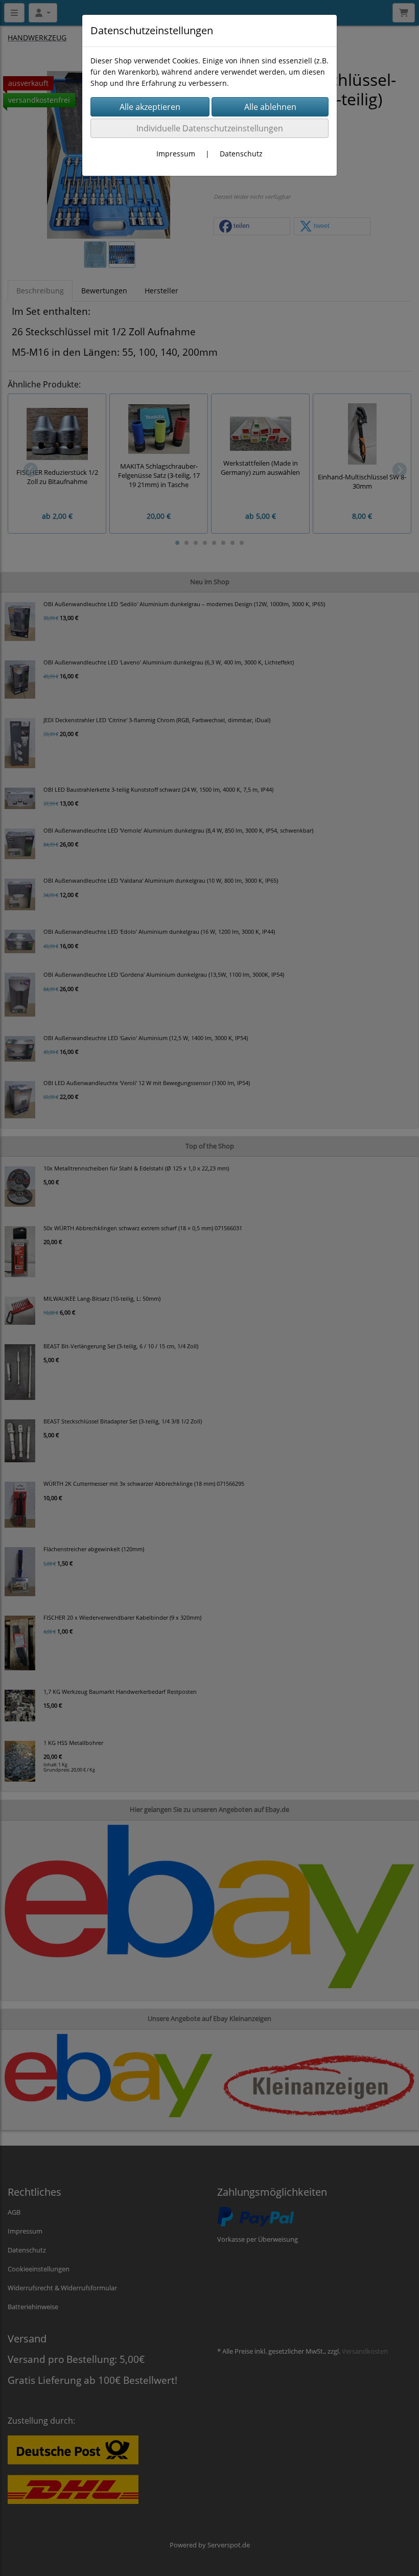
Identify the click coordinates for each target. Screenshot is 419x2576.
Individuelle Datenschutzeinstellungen (210, 128)
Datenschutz (241, 154)
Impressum (176, 154)
